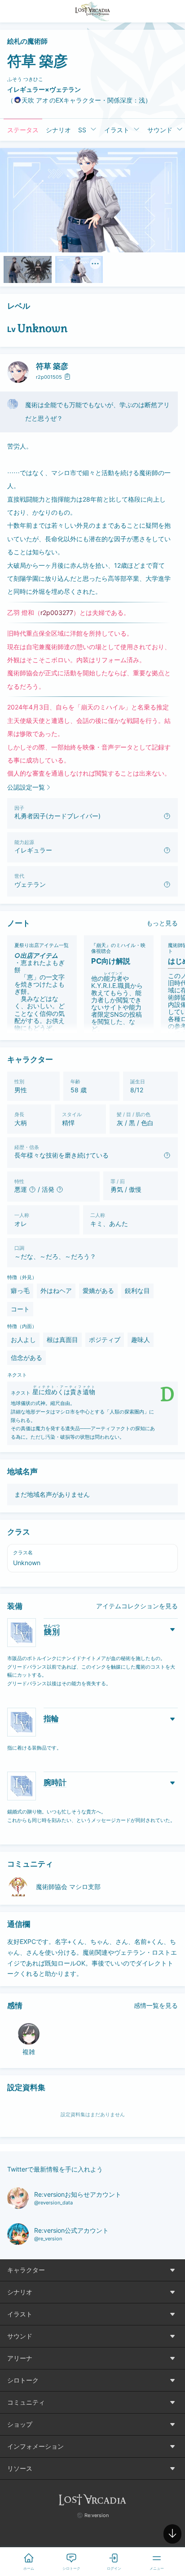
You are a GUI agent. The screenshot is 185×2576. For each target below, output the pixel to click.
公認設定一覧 (26, 787)
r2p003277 (57, 613)
